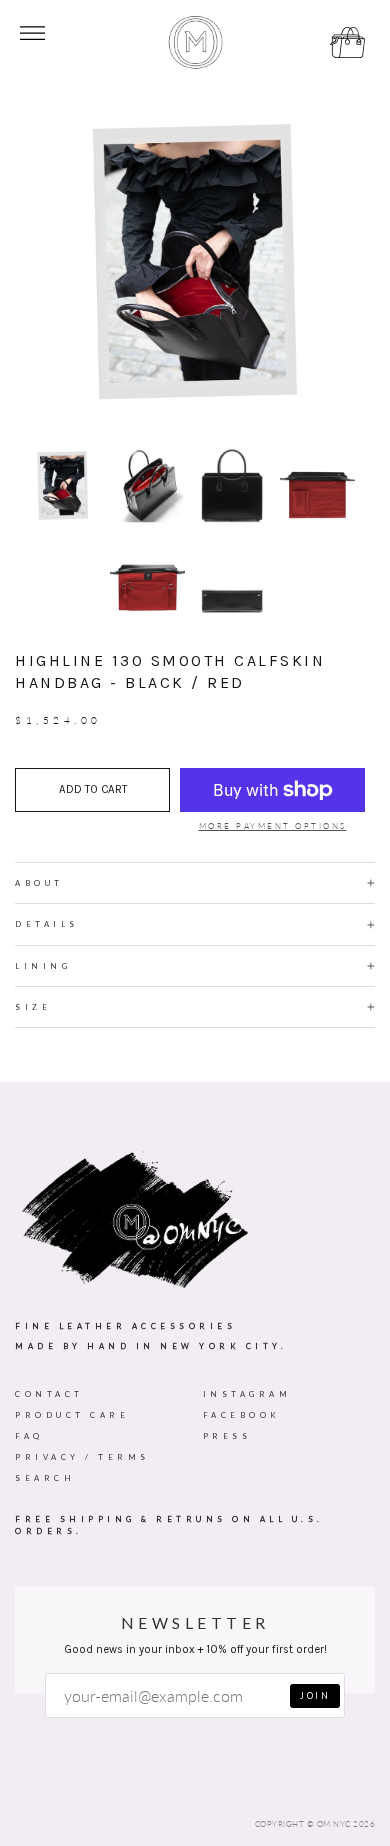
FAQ (29, 1436)
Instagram (247, 1394)
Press (227, 1436)
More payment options (273, 826)
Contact (49, 1394)
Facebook (242, 1415)
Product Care (72, 1415)
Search (45, 1478)
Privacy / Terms (82, 1457)
